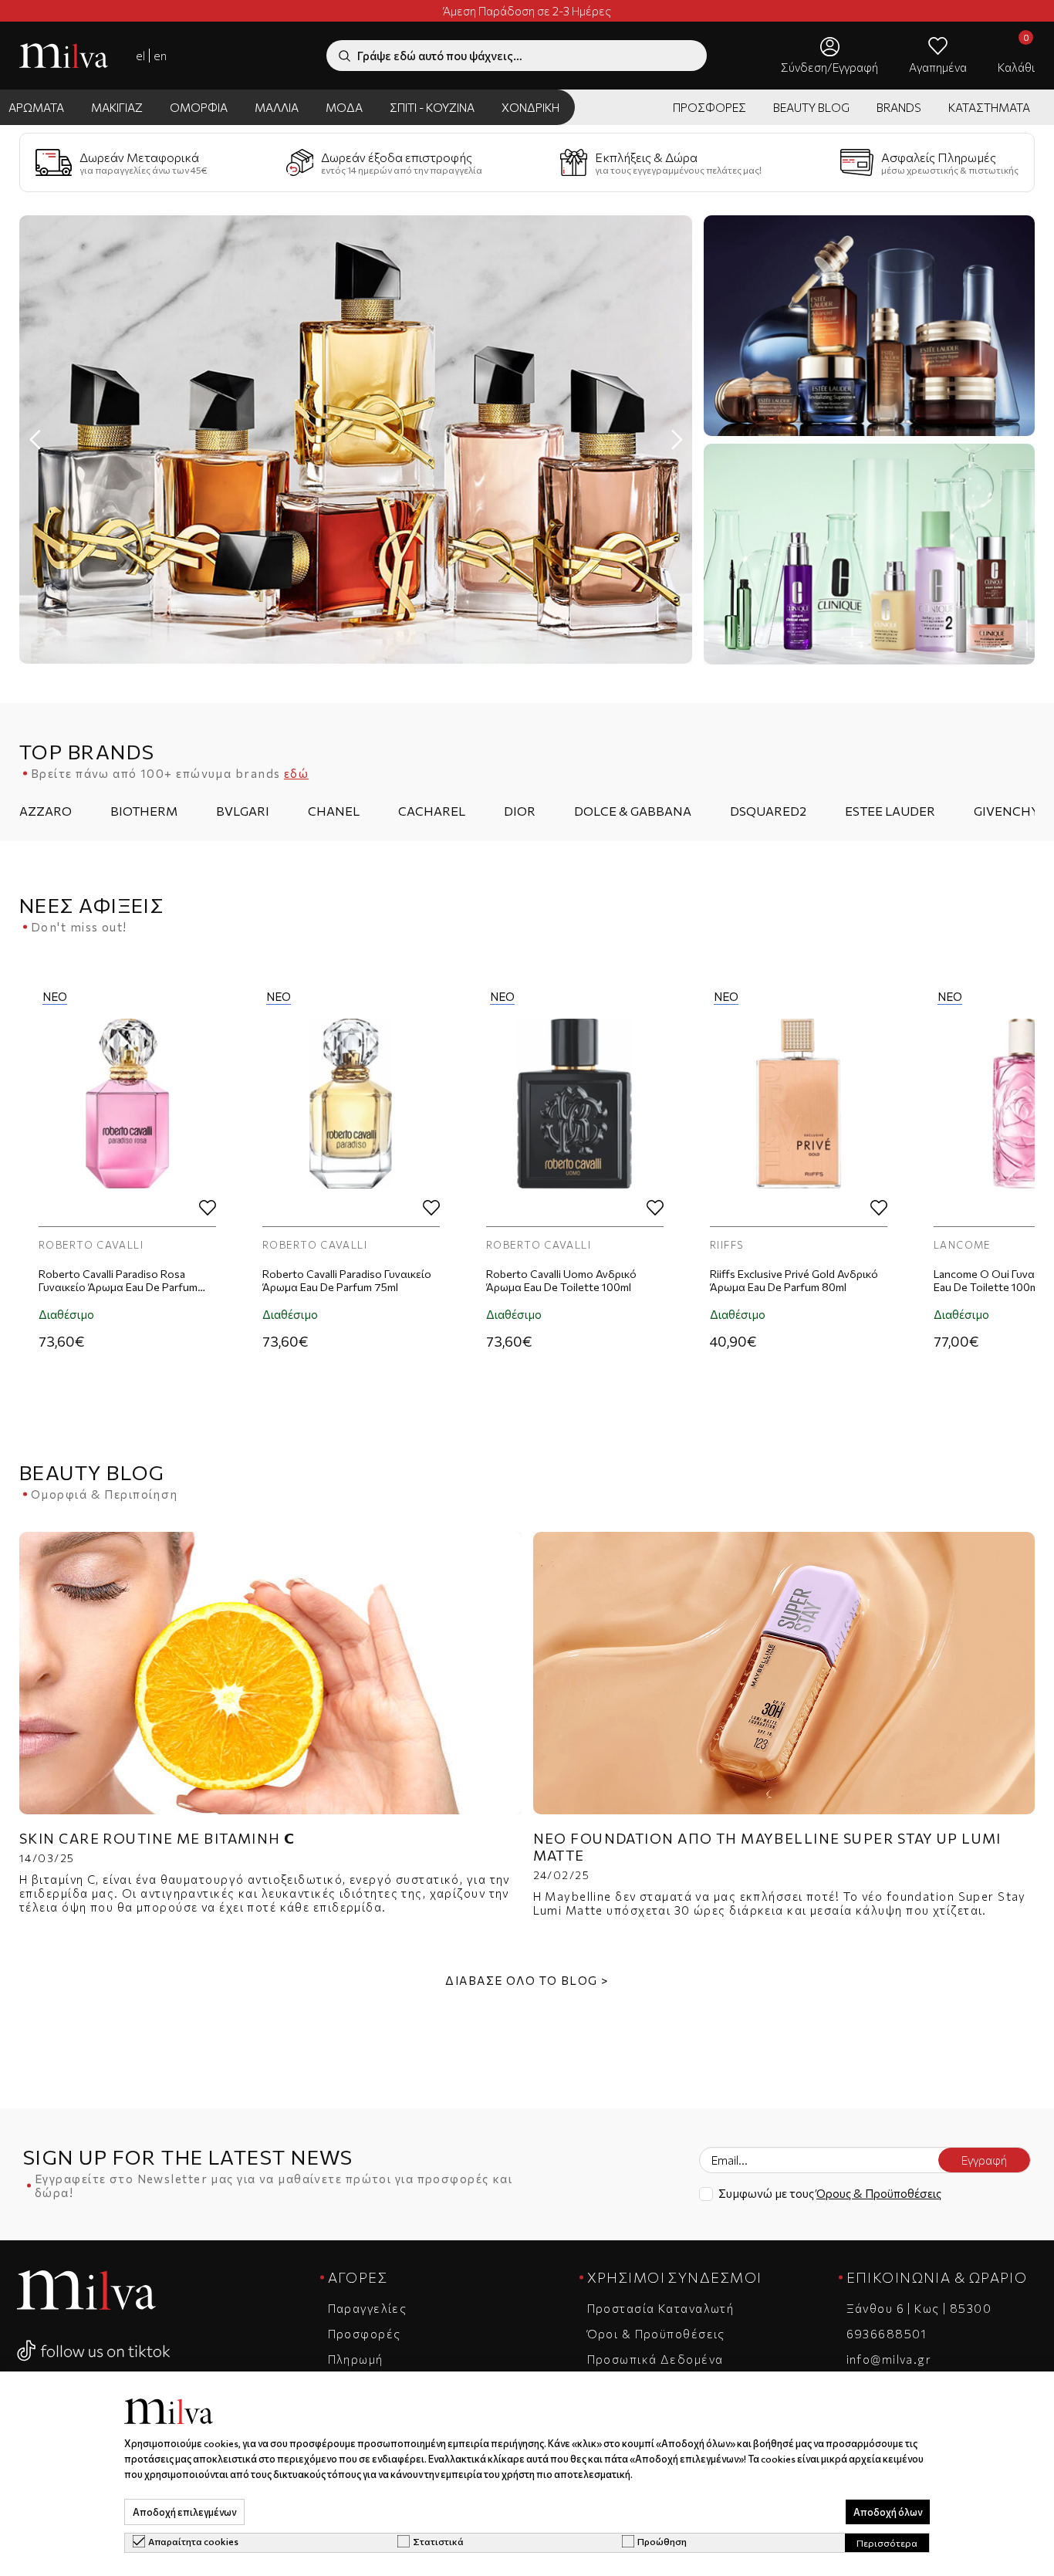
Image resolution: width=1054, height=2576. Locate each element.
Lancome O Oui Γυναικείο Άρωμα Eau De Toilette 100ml (791, 1280)
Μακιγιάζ (117, 107)
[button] (677, 440)
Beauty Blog (811, 107)
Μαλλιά (277, 107)
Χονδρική (530, 107)
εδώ (296, 773)
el (140, 56)
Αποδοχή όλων (888, 2512)
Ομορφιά (199, 107)
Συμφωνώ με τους (830, 2193)
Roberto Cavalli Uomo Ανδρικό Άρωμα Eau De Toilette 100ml (338, 1280)
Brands (899, 107)
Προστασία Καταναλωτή (661, 2308)
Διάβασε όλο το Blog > (527, 1980)
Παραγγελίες (368, 2308)
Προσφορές (709, 107)
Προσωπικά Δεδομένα (655, 2359)
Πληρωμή (356, 2359)
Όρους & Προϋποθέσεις (879, 2193)
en (160, 56)
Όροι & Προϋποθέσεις (656, 2334)
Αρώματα (36, 107)
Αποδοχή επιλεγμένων (184, 2512)
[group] (356, 439)
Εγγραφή (984, 2160)
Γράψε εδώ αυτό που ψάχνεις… (440, 56)
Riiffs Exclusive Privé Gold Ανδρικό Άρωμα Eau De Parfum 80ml (570, 1280)
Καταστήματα (989, 107)
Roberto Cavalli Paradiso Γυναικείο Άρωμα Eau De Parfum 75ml (123, 1280)
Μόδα (344, 107)
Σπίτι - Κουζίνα (432, 107)
